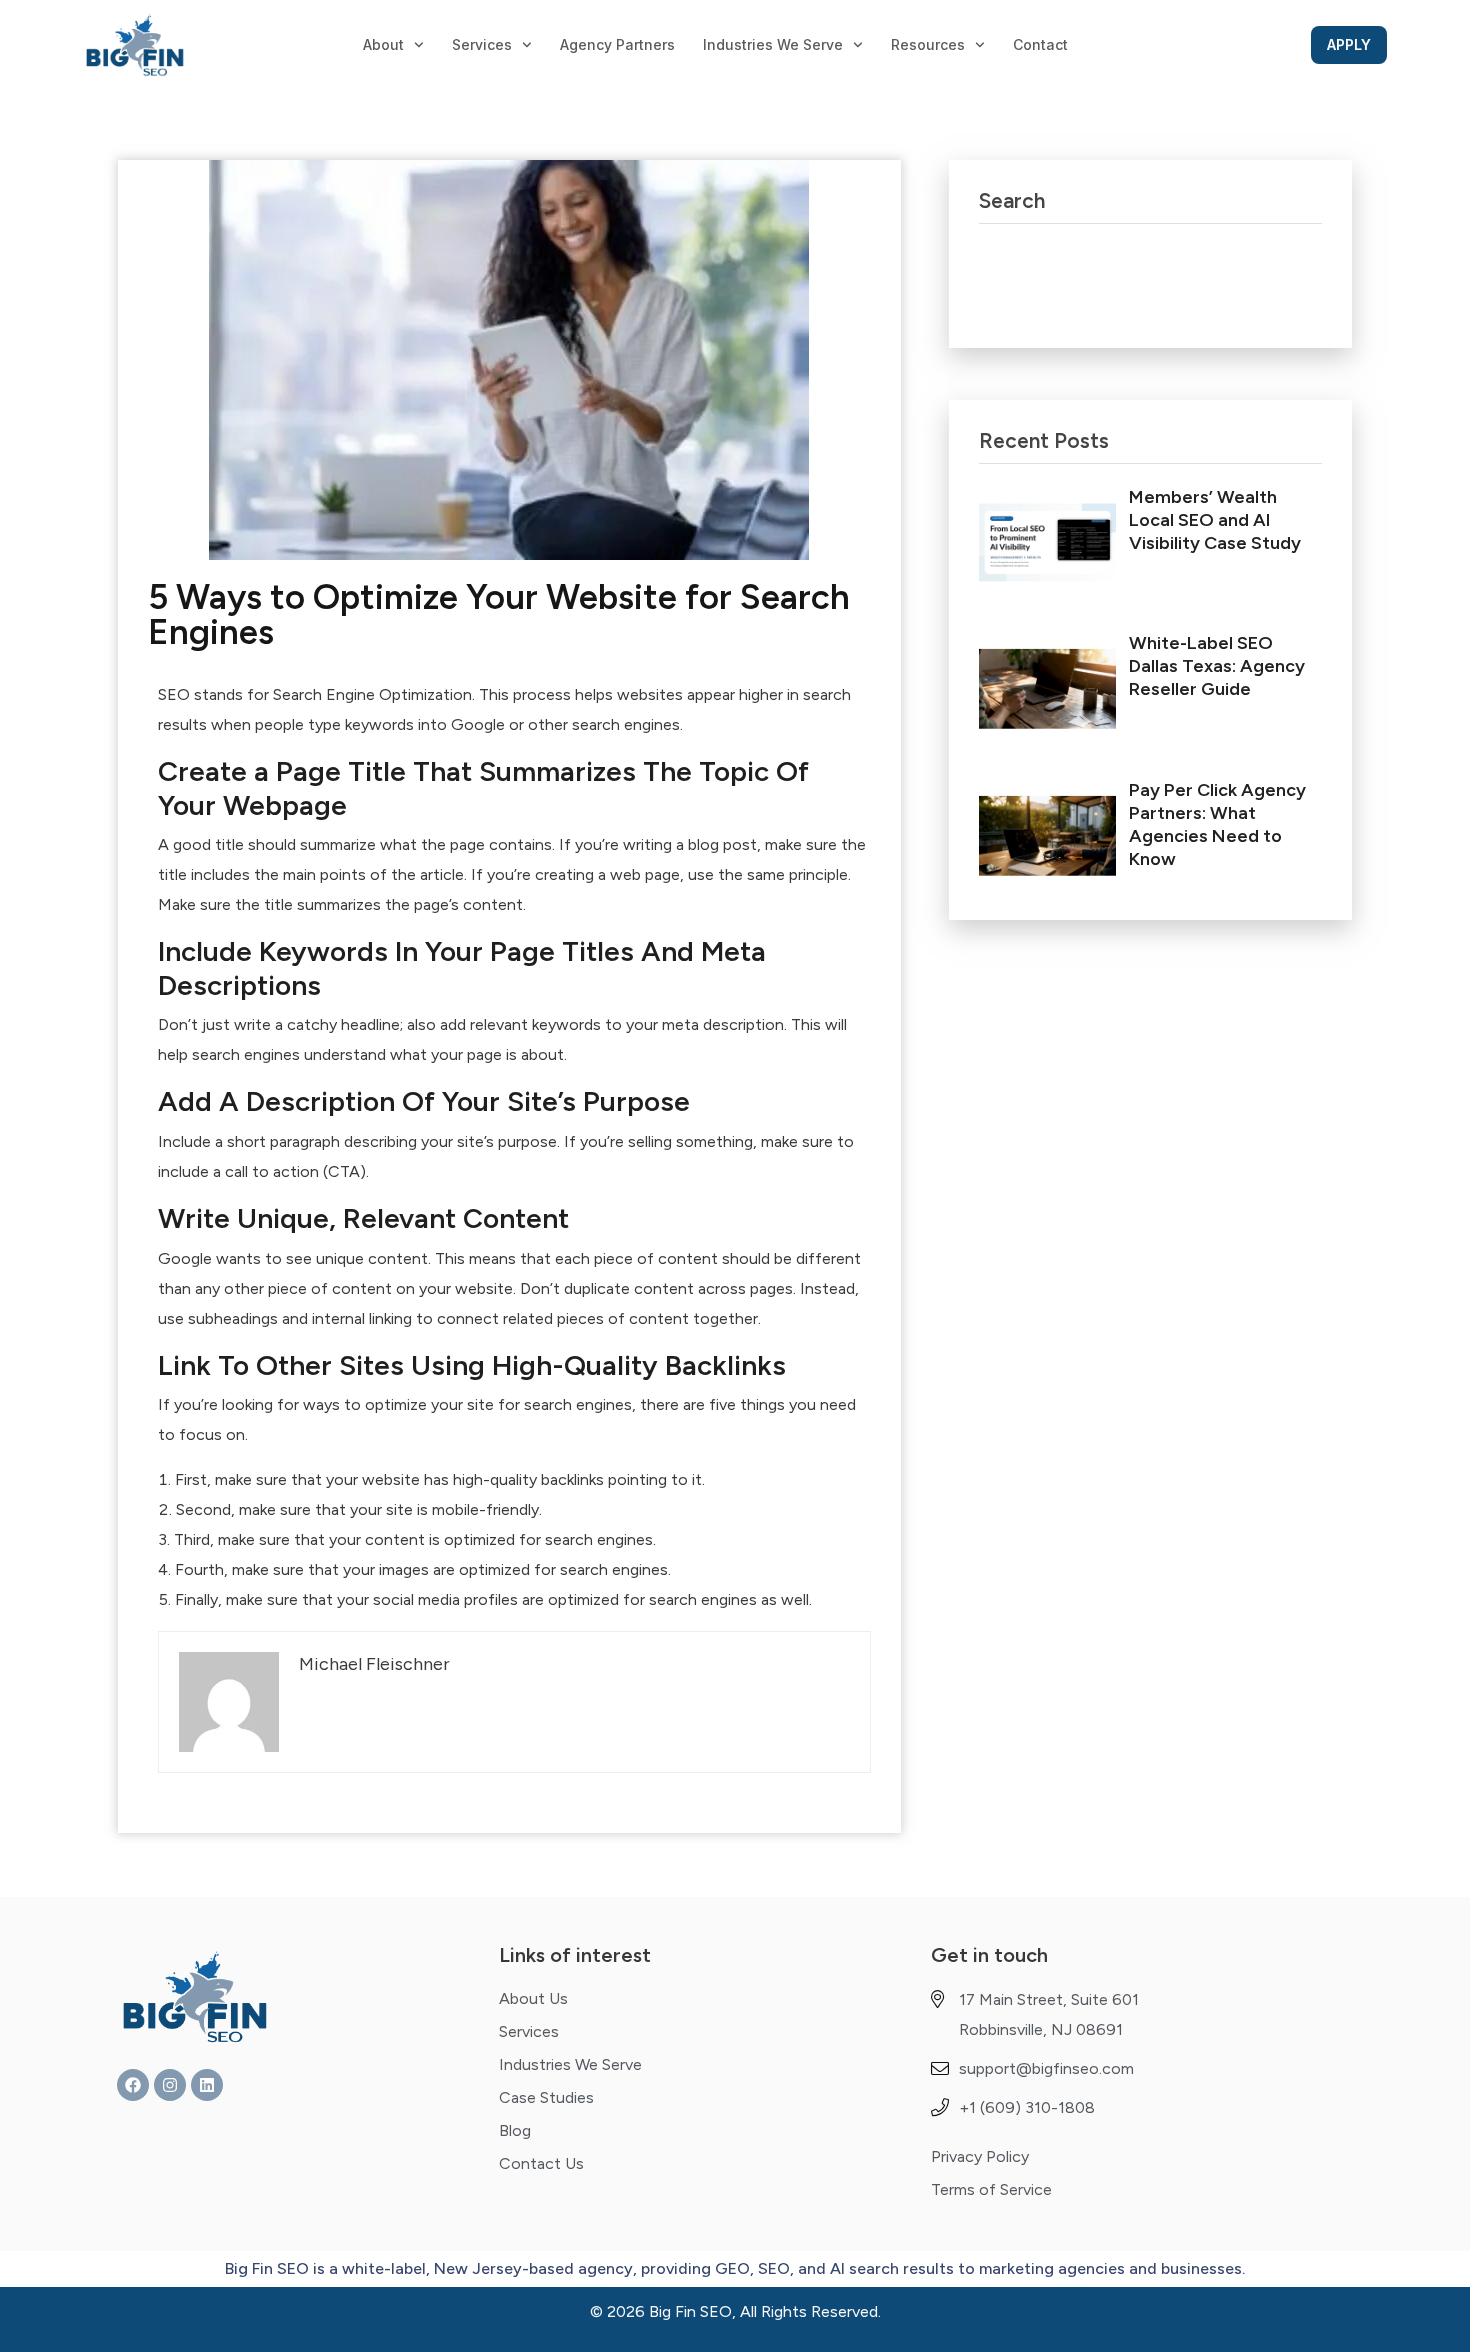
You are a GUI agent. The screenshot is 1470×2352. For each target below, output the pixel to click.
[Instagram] (170, 2085)
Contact (1040, 44)
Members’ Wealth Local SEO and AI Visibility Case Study (1215, 520)
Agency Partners (617, 44)
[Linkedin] (207, 2085)
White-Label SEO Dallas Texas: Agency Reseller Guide (1217, 666)
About (383, 44)
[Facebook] (133, 2085)
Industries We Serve (773, 44)
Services (482, 44)
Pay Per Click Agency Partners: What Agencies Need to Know (1217, 824)
